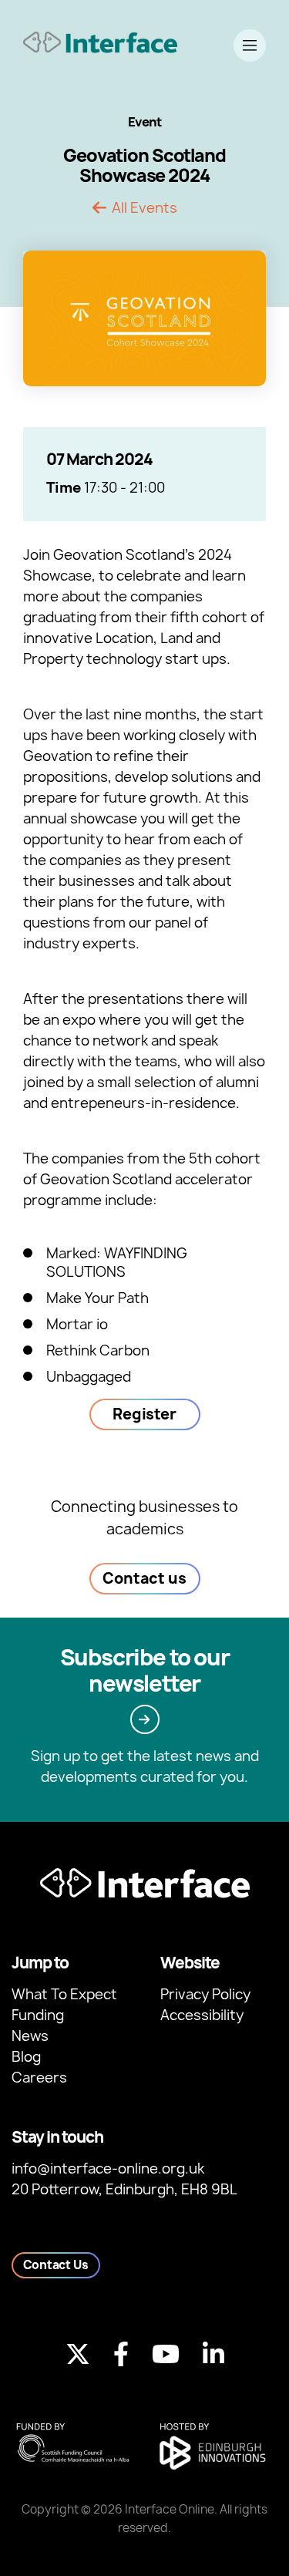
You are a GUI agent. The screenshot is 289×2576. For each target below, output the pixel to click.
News (30, 2036)
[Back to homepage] (100, 42)
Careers (39, 2078)
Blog (26, 2057)
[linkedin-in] (213, 2354)
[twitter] (78, 2354)
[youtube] (166, 2354)
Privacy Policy (205, 1994)
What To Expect (64, 1994)
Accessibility (202, 2015)
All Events (144, 208)
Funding (38, 2015)
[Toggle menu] (250, 45)
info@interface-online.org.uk (108, 2169)
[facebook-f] (121, 2354)
